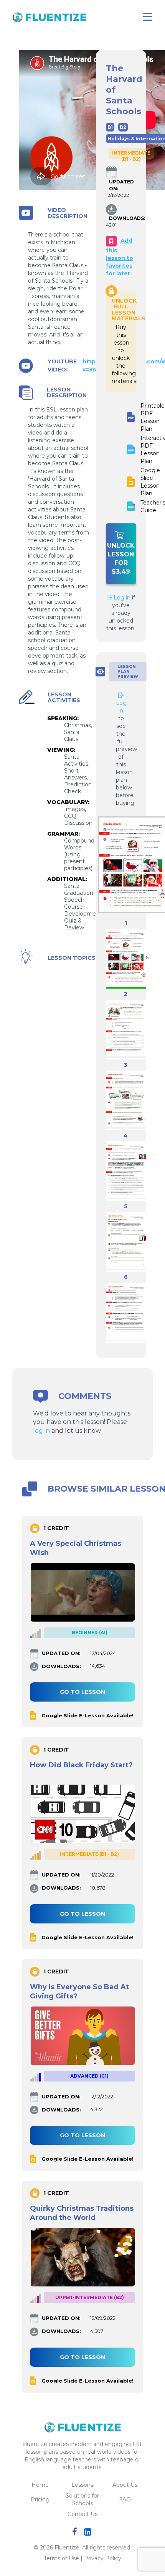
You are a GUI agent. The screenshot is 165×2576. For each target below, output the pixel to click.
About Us (125, 2485)
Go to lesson (82, 1692)
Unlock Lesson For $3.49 (121, 559)
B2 (123, 127)
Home (40, 2485)
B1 (110, 127)
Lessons (82, 2485)
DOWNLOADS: (115, 218)
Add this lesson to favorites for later (120, 257)
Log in (121, 598)
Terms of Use (61, 2558)
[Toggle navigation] (148, 17)
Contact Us (82, 2514)
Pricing (40, 2499)
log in (41, 1431)
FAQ (125, 2499)
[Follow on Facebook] (76, 2533)
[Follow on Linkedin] (89, 2533)
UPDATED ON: (115, 185)
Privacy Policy (103, 2558)
